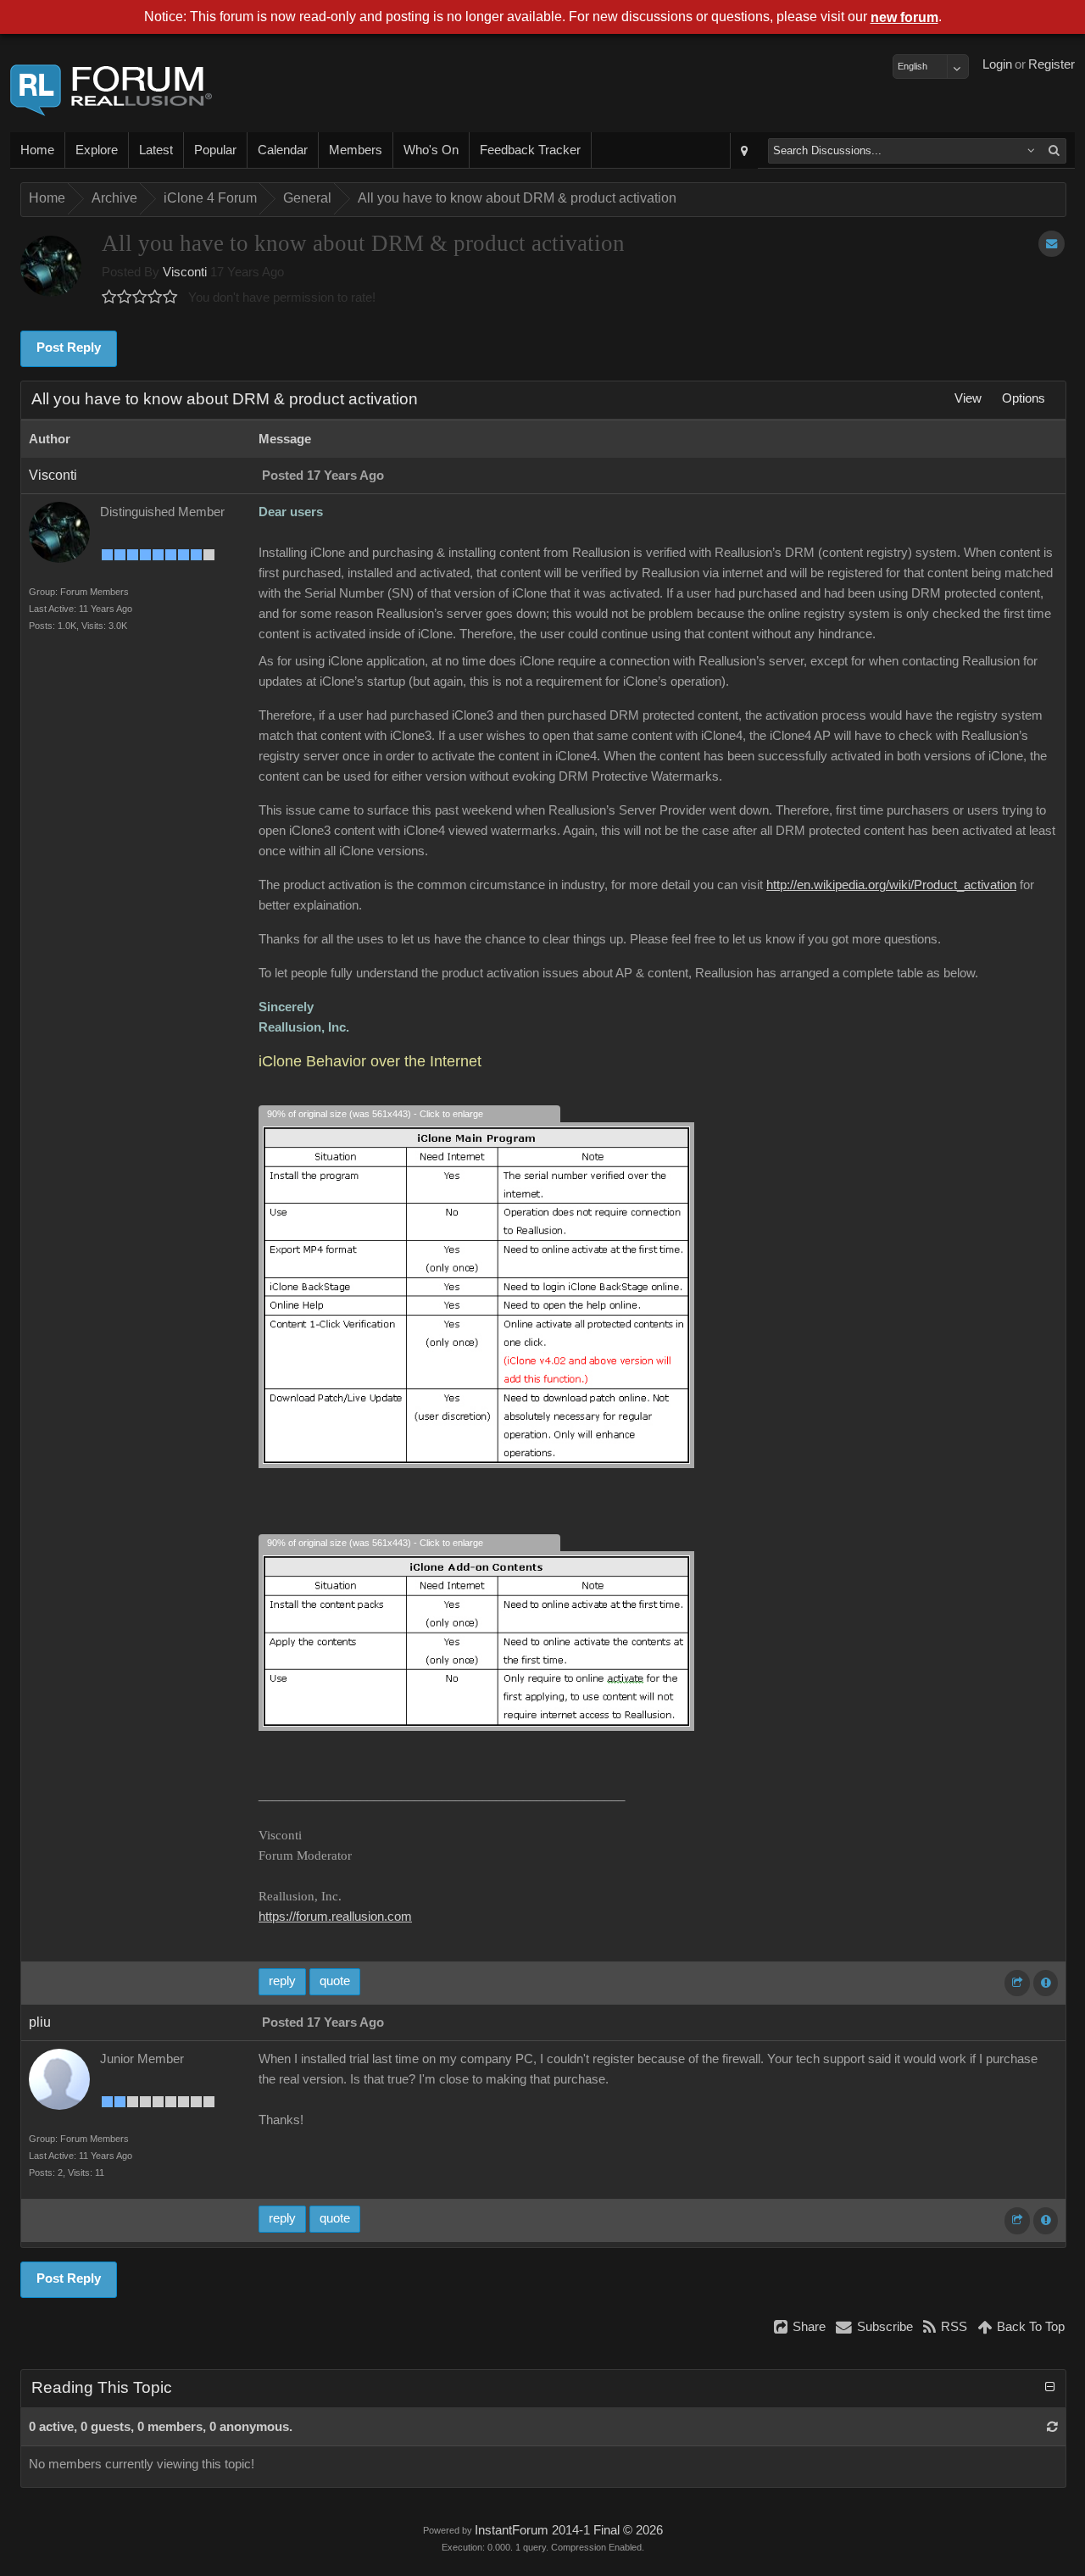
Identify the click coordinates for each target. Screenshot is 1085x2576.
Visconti (185, 272)
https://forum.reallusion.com (335, 1917)
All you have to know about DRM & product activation (517, 198)
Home (37, 150)
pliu (40, 2022)
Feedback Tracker (530, 150)
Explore (97, 150)
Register (1052, 64)
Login (997, 64)
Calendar (283, 150)
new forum (904, 17)
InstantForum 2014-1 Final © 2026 (569, 2530)
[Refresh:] (1052, 2427)
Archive (114, 198)
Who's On (431, 150)
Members (356, 150)
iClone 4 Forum (210, 198)
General (307, 198)
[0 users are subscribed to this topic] (1052, 244)
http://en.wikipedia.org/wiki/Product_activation (891, 885)
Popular (215, 150)
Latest (156, 150)
